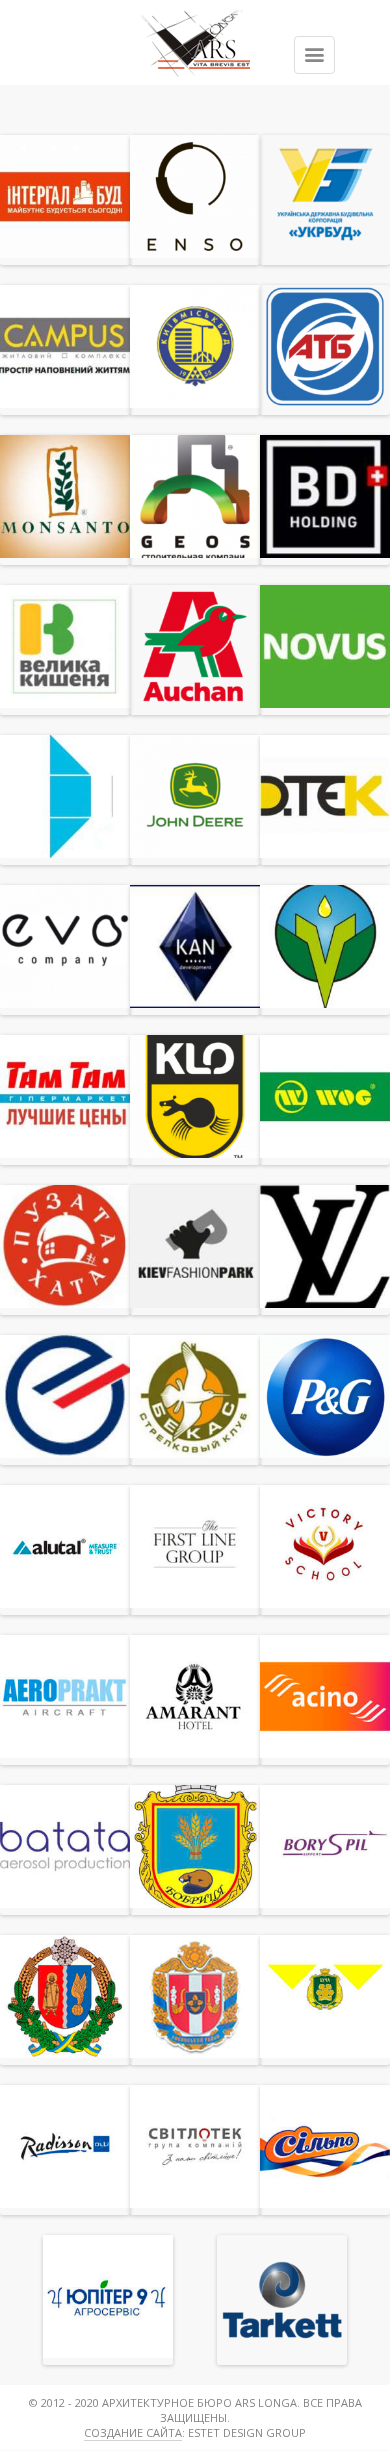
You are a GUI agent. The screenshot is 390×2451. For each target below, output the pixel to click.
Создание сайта (133, 2432)
